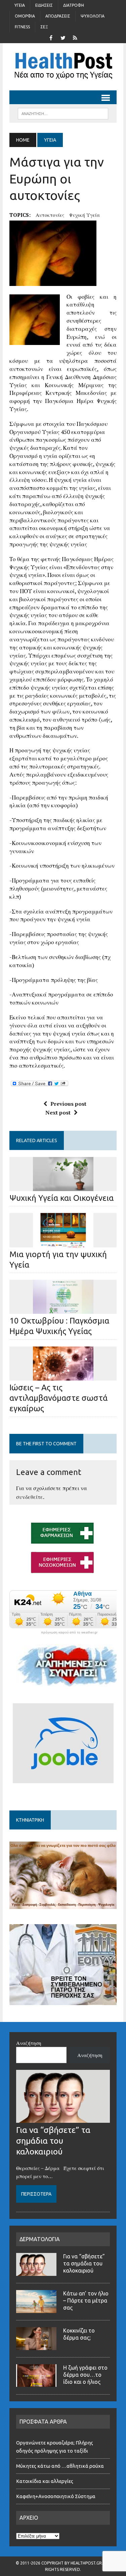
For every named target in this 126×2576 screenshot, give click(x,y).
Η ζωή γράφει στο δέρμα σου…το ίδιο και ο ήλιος (85, 2375)
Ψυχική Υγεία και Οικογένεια (61, 1198)
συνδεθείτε (30, 1497)
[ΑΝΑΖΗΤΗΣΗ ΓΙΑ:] (63, 113)
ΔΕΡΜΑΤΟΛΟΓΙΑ (40, 2239)
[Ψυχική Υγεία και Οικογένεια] (63, 1186)
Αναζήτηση (29, 2043)
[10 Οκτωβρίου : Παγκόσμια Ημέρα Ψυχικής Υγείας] (63, 1309)
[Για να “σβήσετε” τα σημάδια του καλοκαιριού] (63, 2119)
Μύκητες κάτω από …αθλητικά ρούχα (60, 2466)
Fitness (22, 27)
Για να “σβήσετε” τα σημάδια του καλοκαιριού (53, 2141)
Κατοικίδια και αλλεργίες (45, 2481)
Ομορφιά (25, 16)
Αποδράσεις (58, 16)
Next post (58, 1112)
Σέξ (44, 27)
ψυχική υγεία (85, 215)
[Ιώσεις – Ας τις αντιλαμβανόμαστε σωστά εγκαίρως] (63, 1376)
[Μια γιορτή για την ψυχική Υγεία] (63, 1243)
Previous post (68, 1104)
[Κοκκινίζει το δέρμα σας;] (36, 2346)
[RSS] (75, 37)
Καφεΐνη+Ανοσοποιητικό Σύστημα (56, 2496)
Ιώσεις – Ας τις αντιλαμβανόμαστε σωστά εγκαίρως (58, 1398)
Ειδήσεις (44, 5)
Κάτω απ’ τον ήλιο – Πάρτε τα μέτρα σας (86, 2300)
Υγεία (20, 5)
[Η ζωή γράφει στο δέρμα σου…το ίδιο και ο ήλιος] (36, 2383)
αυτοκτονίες (50, 215)
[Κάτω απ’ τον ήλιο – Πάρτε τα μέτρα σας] (36, 2309)
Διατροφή (74, 5)
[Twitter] (63, 37)
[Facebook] (51, 37)
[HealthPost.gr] (63, 67)
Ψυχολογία (93, 16)
